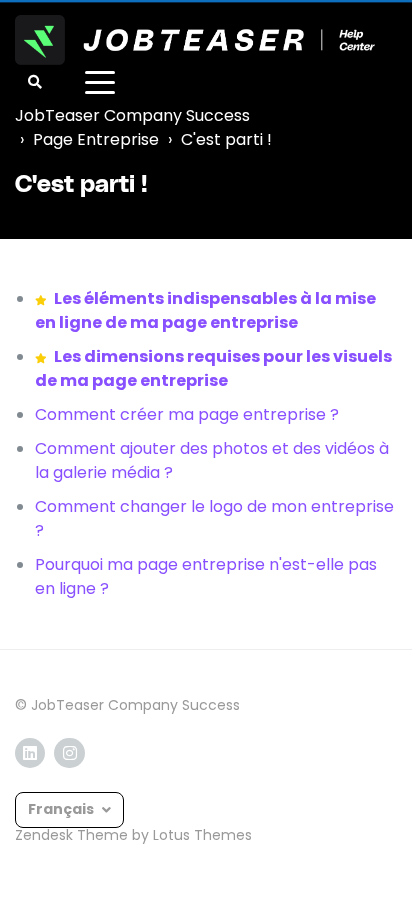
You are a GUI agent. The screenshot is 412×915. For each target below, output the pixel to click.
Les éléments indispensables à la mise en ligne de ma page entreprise (205, 310)
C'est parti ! (226, 139)
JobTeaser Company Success (132, 115)
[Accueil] (195, 40)
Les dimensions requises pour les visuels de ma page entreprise (213, 368)
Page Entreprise (96, 139)
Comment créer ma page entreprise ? (187, 414)
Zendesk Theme (71, 835)
